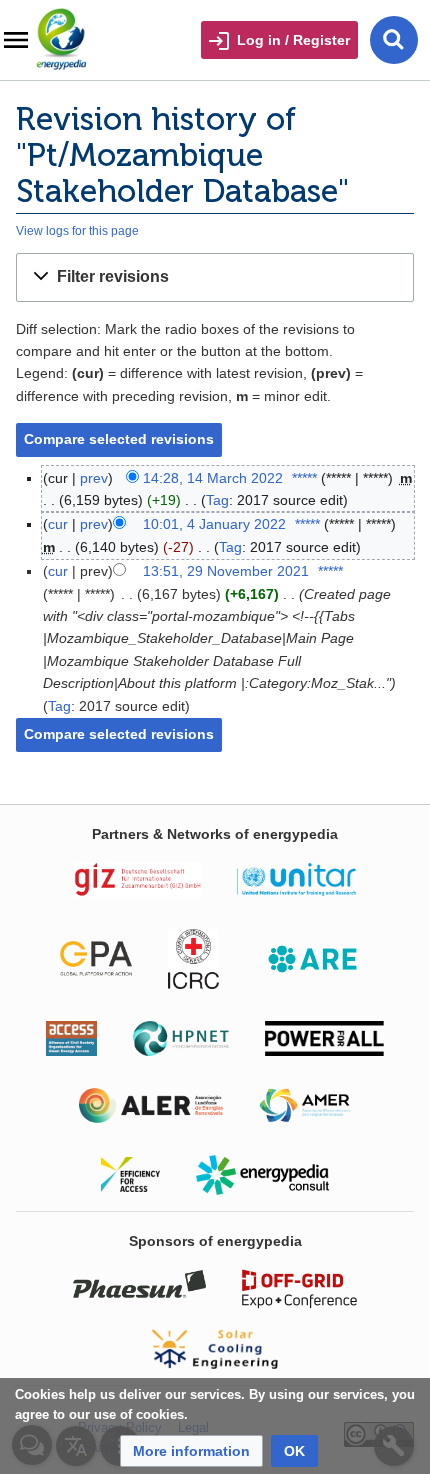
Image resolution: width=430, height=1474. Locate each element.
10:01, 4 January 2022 (214, 524)
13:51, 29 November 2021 (226, 571)
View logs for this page (77, 230)
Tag (217, 500)
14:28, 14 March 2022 (213, 478)
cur (58, 524)
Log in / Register (293, 40)
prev (94, 478)
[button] (215, 277)
